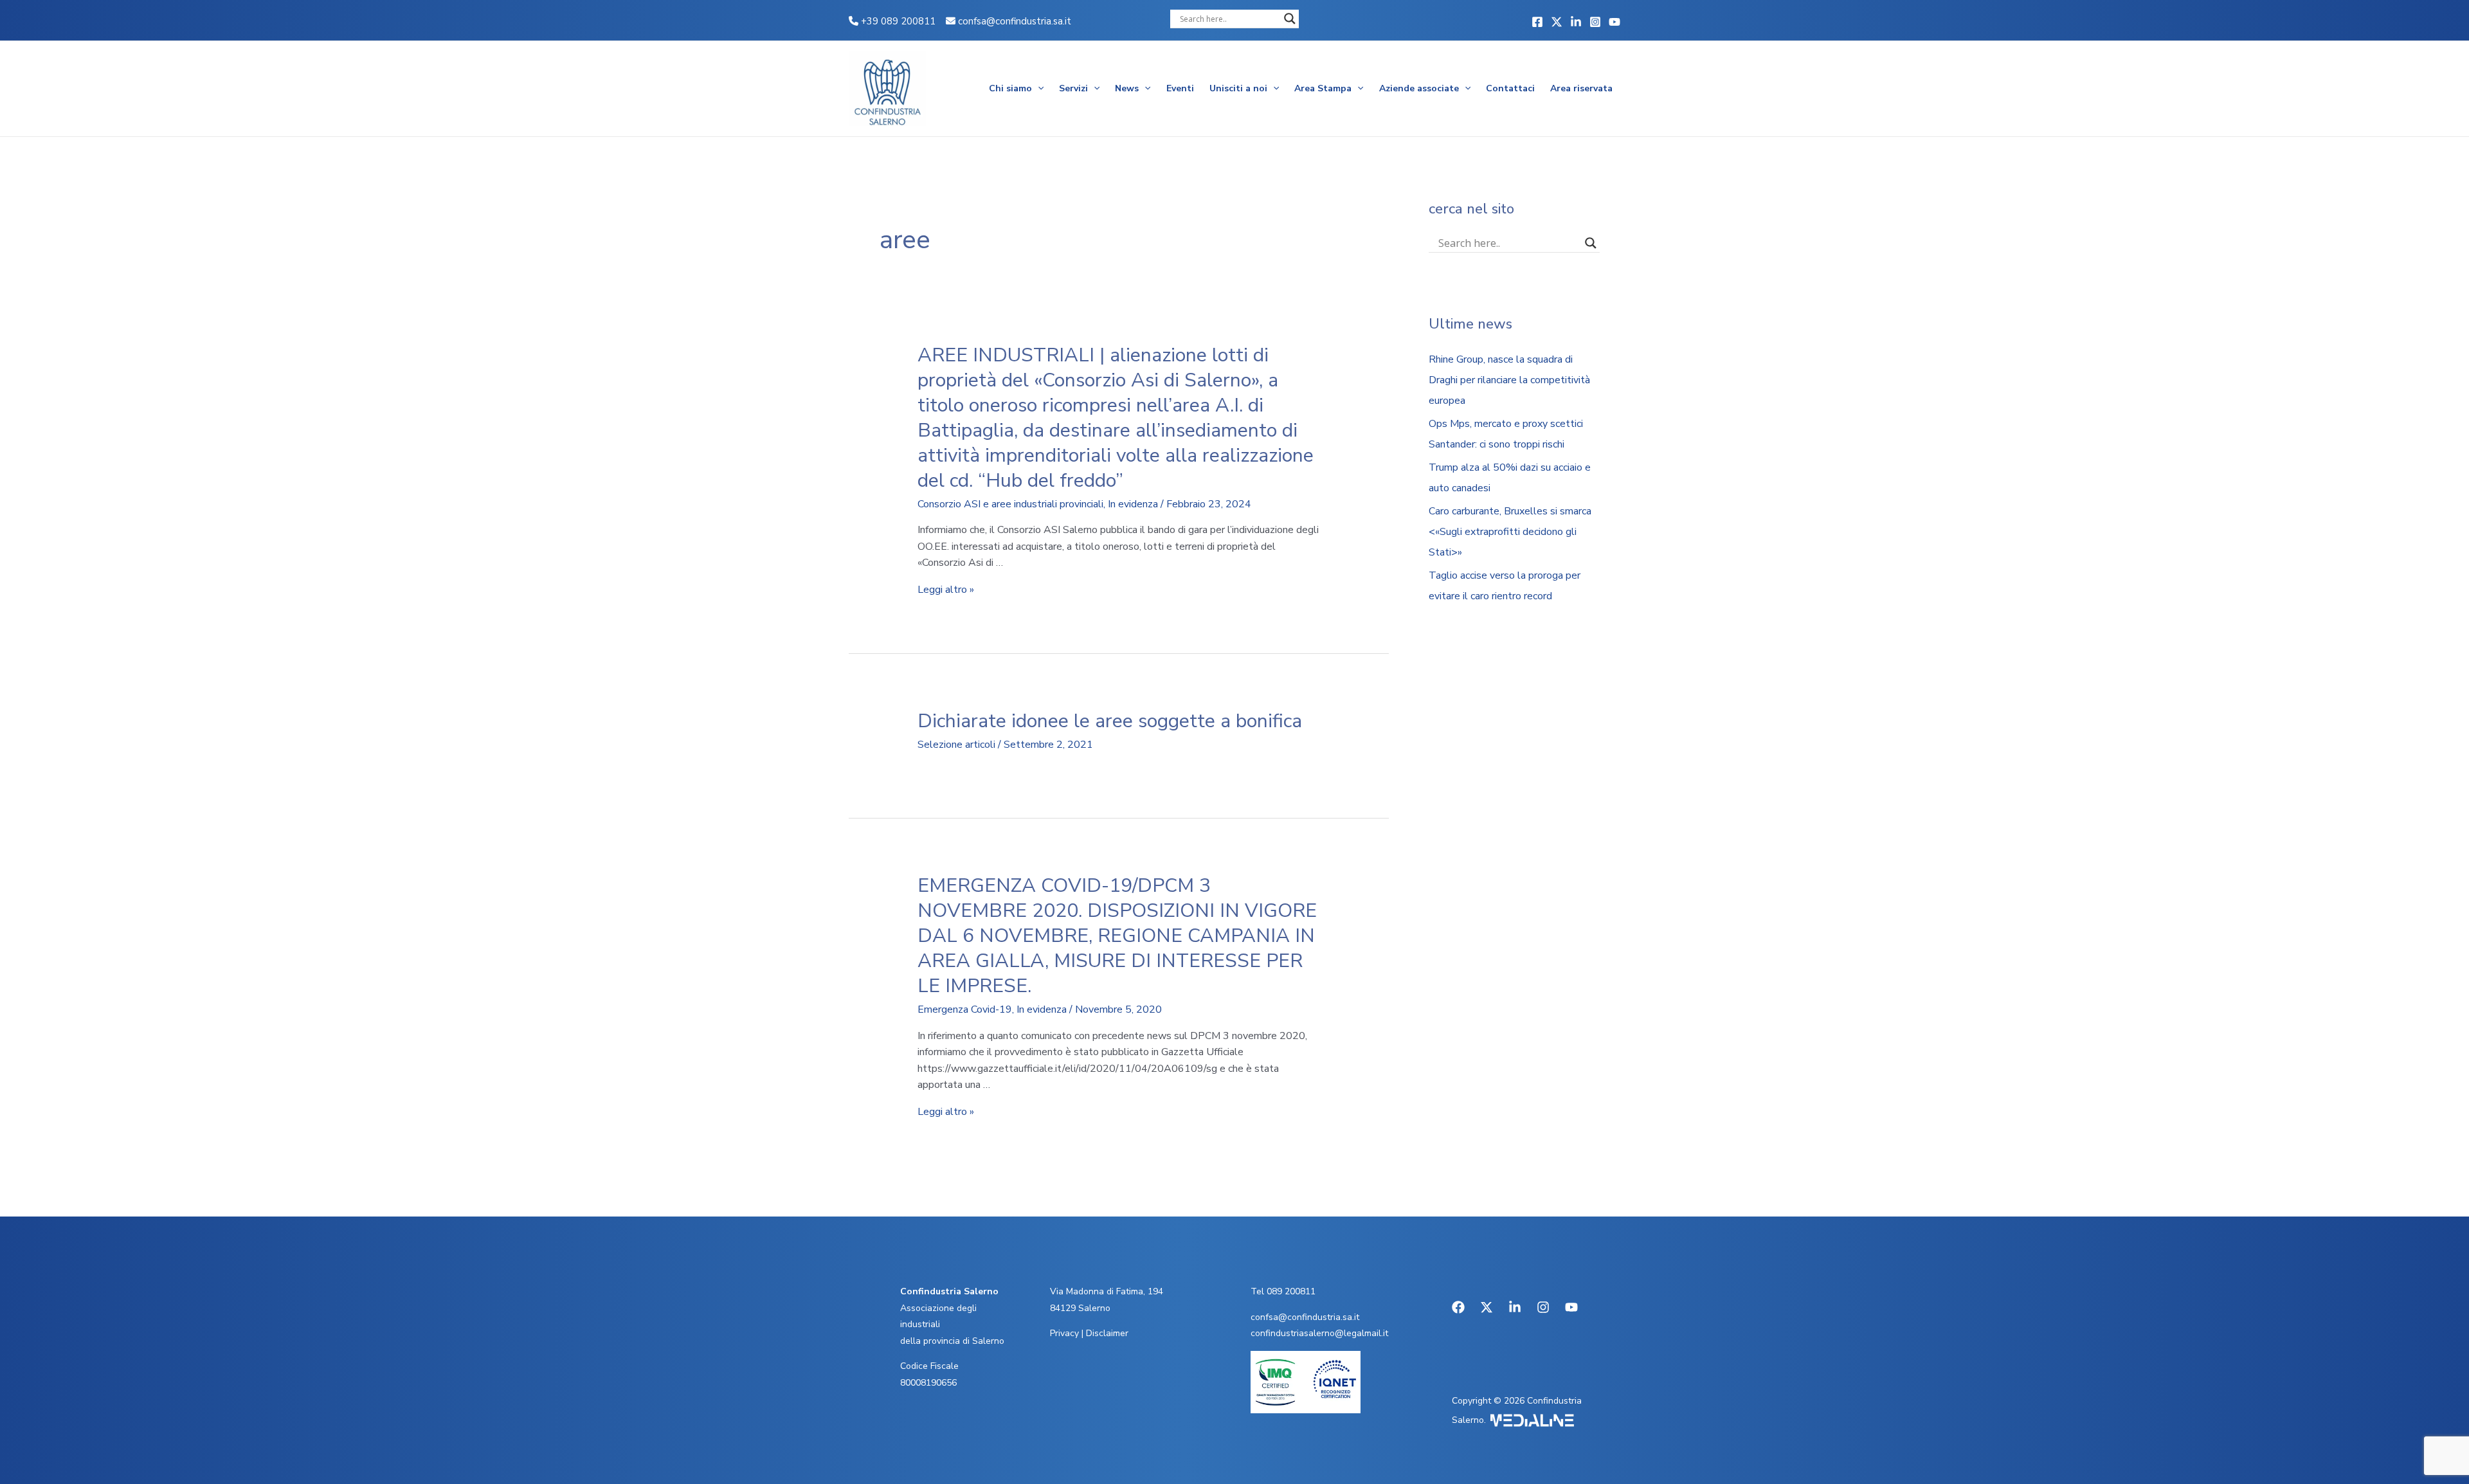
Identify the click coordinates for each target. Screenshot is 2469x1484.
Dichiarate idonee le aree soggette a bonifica (1110, 721)
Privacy (1064, 1333)
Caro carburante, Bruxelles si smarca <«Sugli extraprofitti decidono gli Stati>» (1510, 532)
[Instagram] (1595, 22)
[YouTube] (1614, 22)
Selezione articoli (956, 745)
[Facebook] (1537, 22)
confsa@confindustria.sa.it (1015, 21)
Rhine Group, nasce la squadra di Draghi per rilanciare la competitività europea (1509, 380)
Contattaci (1510, 88)
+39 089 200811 (897, 21)
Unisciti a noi (1238, 88)
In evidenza (1133, 504)
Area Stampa (1323, 88)
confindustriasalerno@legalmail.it (1319, 1333)
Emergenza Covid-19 (965, 1009)
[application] (1038, 89)
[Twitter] (1557, 22)
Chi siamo (1010, 88)
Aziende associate (1419, 88)
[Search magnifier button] (1290, 19)
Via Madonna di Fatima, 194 (1107, 1291)
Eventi (1180, 88)
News (1127, 88)
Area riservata (1581, 88)
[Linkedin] (1576, 22)
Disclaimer (1107, 1333)
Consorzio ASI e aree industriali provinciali (1010, 504)
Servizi (1073, 88)
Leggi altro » (946, 590)
